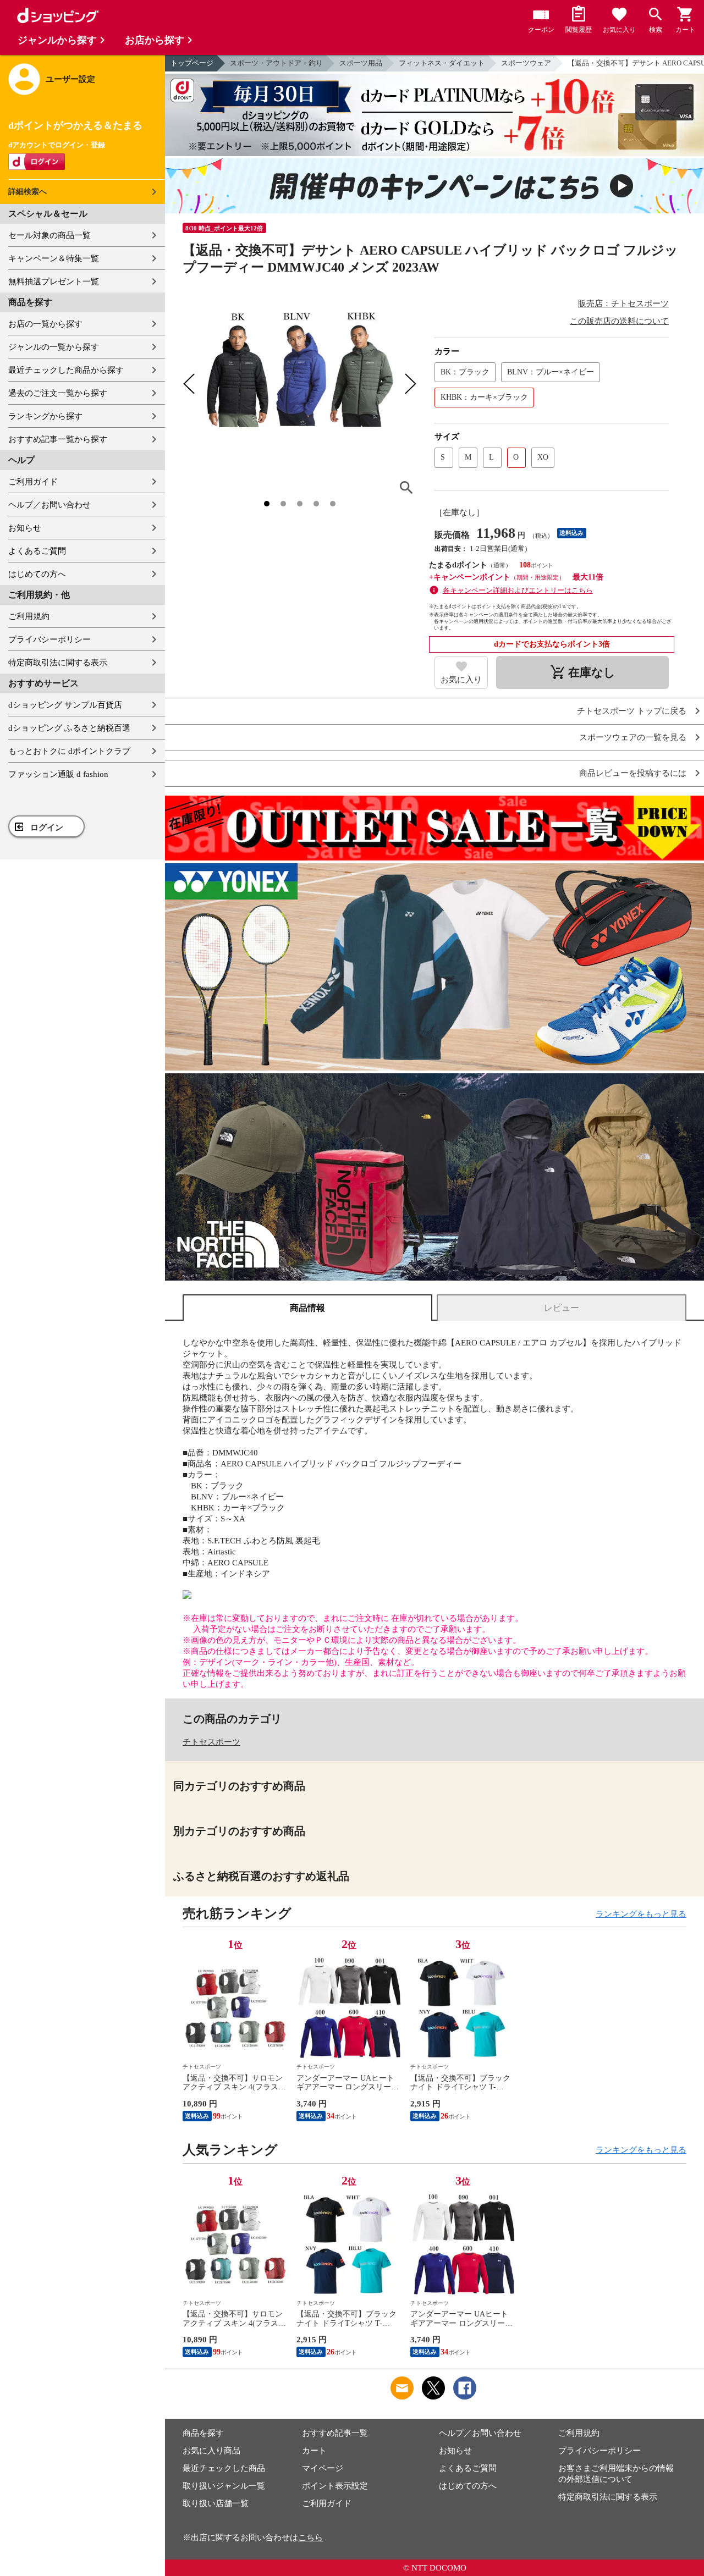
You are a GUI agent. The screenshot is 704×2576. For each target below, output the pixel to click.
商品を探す (203, 2433)
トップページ (192, 63)
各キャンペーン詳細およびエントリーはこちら (518, 590)
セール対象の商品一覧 (50, 235)
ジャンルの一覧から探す (54, 347)
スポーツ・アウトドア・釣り (276, 63)
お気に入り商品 (211, 2451)
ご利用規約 (29, 616)
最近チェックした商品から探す (66, 370)
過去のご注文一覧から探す (58, 393)
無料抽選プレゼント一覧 (54, 282)
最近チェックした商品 (224, 2468)
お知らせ (25, 528)
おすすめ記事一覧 (335, 2433)
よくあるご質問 (37, 551)
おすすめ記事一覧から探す (58, 439)
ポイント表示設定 (335, 2486)
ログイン (47, 828)
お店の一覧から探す (45, 324)
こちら (310, 2538)
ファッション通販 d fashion (58, 774)
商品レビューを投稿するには (633, 773)
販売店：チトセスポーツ (623, 304)
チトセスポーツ (211, 1742)
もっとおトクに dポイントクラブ (69, 751)
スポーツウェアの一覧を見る (633, 738)
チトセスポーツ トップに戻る (632, 711)
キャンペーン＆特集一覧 (54, 258)
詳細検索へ (28, 192)
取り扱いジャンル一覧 (224, 2486)
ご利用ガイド (33, 482)
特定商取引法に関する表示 (58, 663)
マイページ (323, 2468)
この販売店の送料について (619, 321)
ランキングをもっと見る (641, 1914)
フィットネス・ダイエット (442, 63)
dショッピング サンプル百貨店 (65, 705)
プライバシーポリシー (50, 639)
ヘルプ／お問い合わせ (50, 505)
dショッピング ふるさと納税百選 (69, 728)
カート (314, 2451)
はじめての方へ (37, 574)
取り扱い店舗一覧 (216, 2503)
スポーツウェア (526, 63)
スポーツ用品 (361, 63)
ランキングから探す (45, 416)
